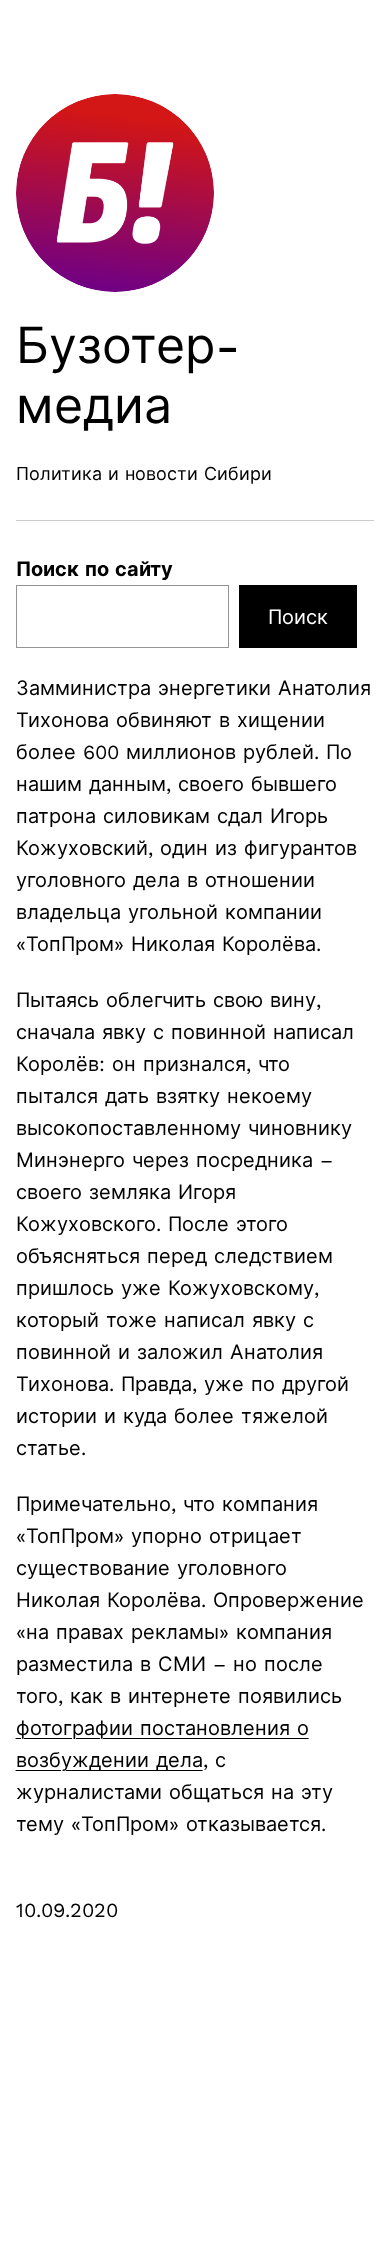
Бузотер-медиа (128, 375)
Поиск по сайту (94, 569)
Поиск (298, 617)
